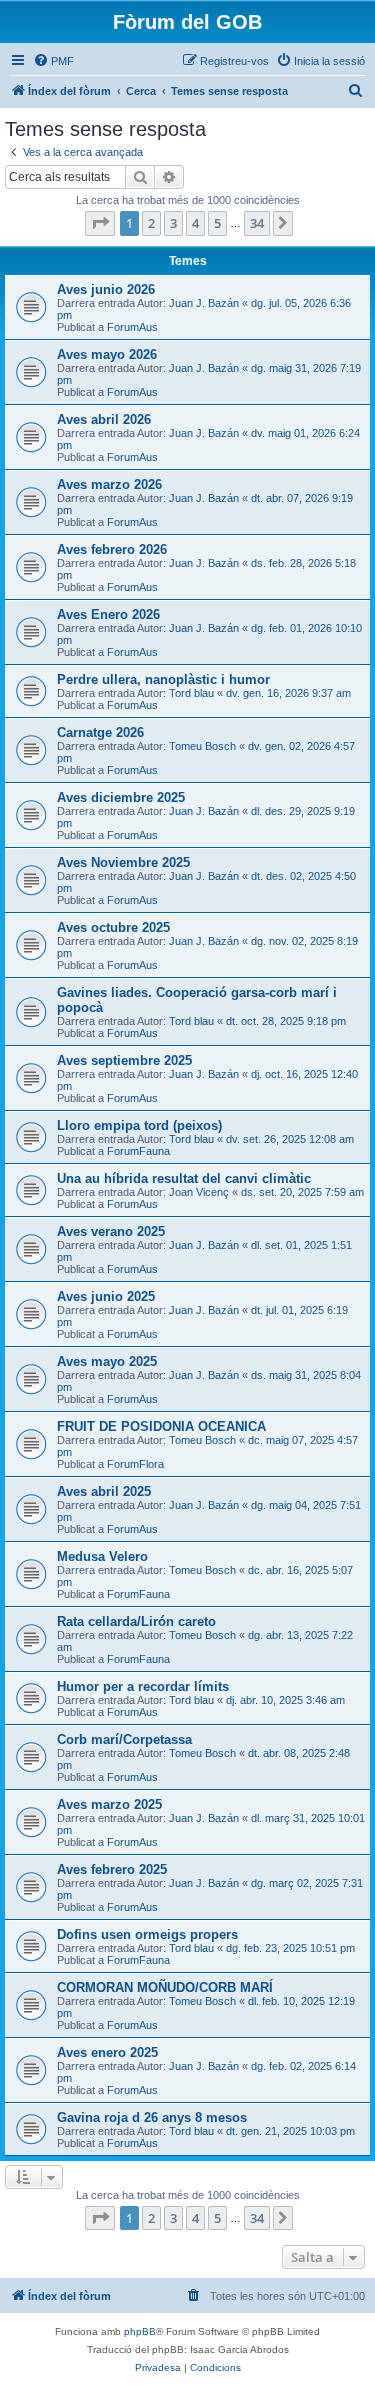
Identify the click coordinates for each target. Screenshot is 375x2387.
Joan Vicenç (199, 1192)
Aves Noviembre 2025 (123, 862)
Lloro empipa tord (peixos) (139, 1125)
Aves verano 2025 (111, 1231)
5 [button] (217, 223)
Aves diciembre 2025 (121, 797)
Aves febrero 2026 (112, 549)
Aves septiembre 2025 (124, 1060)
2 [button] (151, 223)
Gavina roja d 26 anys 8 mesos (152, 2117)
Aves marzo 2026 (109, 484)
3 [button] (173, 223)
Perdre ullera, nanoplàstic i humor (163, 679)
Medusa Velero (102, 1556)
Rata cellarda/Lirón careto (136, 1621)
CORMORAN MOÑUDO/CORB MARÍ (165, 1987)
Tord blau (191, 693)
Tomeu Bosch (202, 746)
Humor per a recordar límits (143, 1686)
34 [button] (257, 223)
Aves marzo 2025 (109, 1804)
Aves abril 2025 (104, 1491)
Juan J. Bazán (204, 303)
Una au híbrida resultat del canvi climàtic (184, 1178)
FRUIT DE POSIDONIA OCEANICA (161, 1426)
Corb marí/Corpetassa (124, 1739)
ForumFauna (138, 1151)
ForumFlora (135, 1464)
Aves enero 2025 (107, 2052)
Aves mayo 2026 (107, 354)
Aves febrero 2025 (112, 1869)
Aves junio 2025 (106, 1296)
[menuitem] (53, 61)
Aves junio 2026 (106, 289)
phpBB (140, 2331)
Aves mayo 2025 (107, 1361)
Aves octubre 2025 (113, 927)
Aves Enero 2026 (108, 614)
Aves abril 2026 (104, 419)
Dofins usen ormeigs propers (147, 1934)
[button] (100, 223)
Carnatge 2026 (100, 732)
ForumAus (132, 327)
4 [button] (195, 223)
